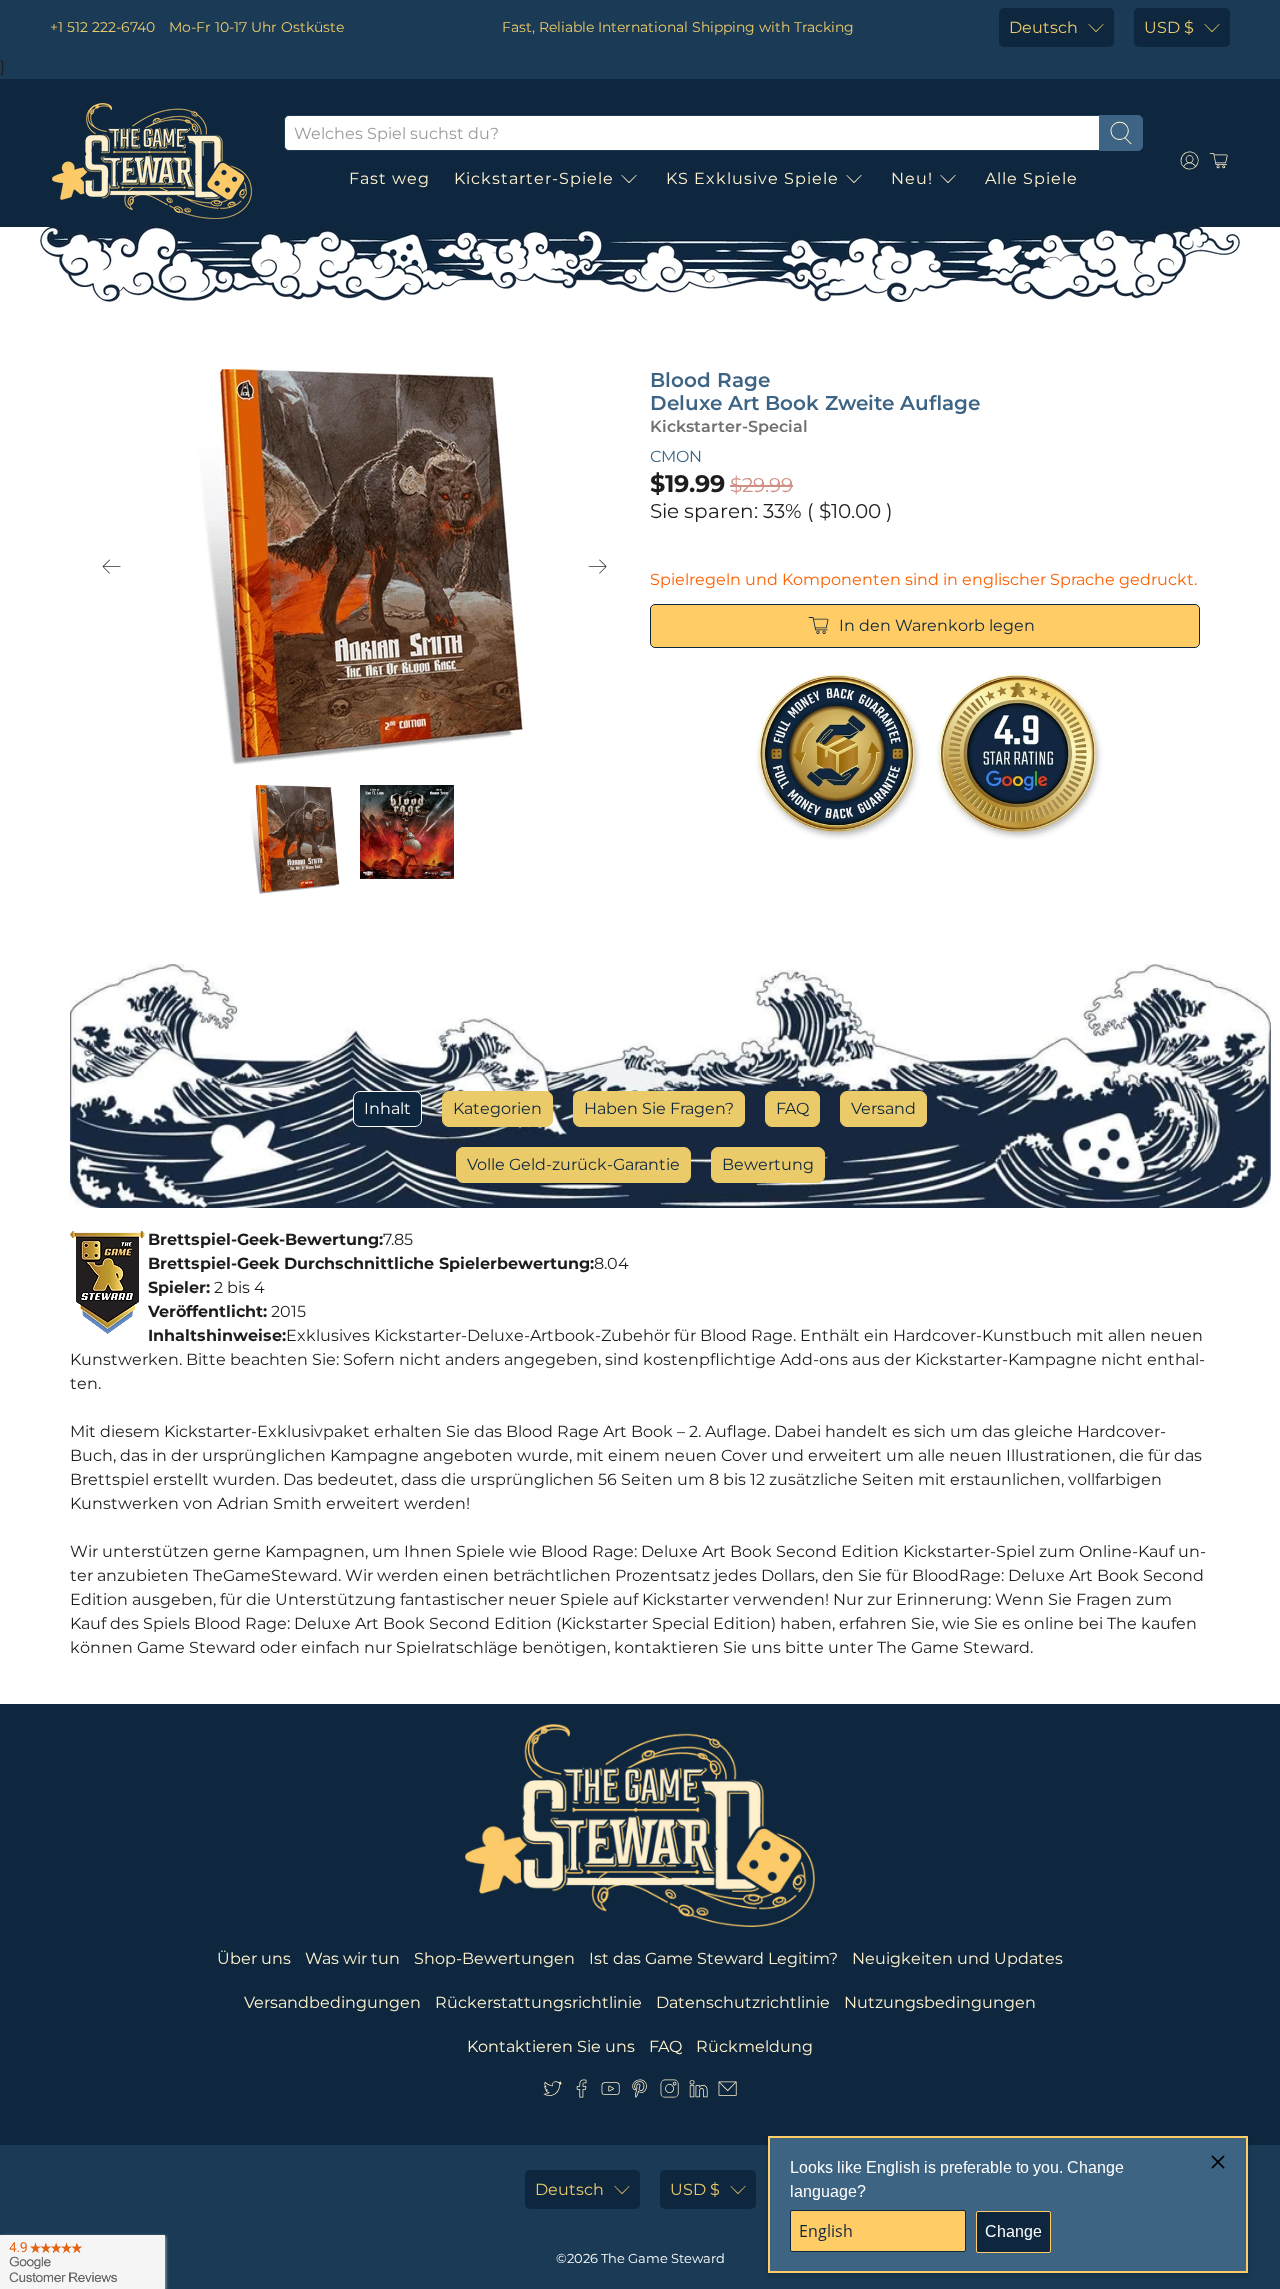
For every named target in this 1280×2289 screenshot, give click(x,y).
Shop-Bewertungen (494, 1958)
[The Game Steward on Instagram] (669, 2092)
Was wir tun (352, 1958)
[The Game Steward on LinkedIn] (698, 2092)
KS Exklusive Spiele (752, 178)
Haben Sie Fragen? (659, 1108)
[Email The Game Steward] (727, 2092)
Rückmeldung (754, 2046)
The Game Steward (663, 2258)
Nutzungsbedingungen (940, 2002)
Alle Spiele (1031, 178)
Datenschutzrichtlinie (743, 2002)
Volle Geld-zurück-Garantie (573, 1164)
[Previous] (112, 567)
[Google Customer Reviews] (82, 2262)
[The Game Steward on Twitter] (552, 2092)
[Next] (598, 567)
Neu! (912, 178)
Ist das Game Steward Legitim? (713, 1958)
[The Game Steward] (152, 161)
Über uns (254, 1958)
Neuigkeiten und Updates (957, 1958)
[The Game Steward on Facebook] (581, 2092)
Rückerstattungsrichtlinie (538, 2002)
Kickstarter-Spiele (534, 178)
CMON (676, 456)
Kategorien (497, 1108)
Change (1013, 2231)
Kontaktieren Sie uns (551, 2046)
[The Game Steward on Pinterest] (639, 2092)
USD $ (1169, 27)
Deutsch (1043, 27)
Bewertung (768, 1164)
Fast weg (389, 178)
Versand (883, 1108)
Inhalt (387, 1108)
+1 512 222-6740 (102, 27)
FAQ (792, 1108)
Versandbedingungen (332, 2002)
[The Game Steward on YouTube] (610, 2092)
